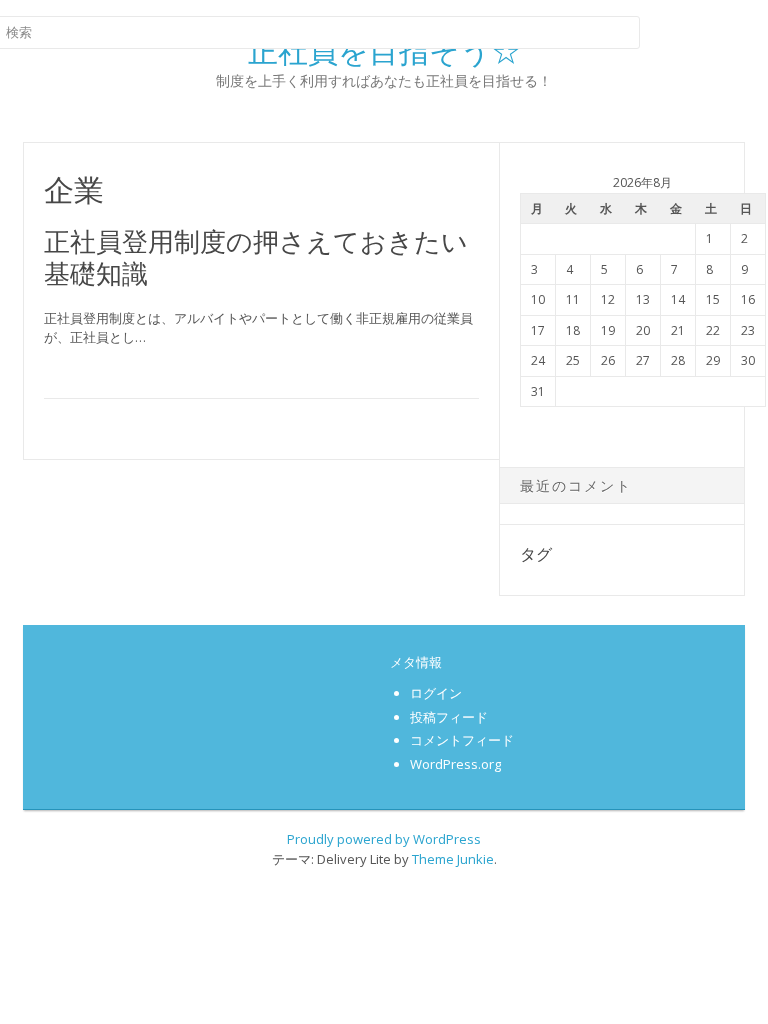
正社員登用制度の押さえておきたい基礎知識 (256, 256)
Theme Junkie (453, 859)
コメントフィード (462, 740)
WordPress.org (455, 764)
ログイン (436, 693)
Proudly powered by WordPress (384, 839)
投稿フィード (449, 717)
